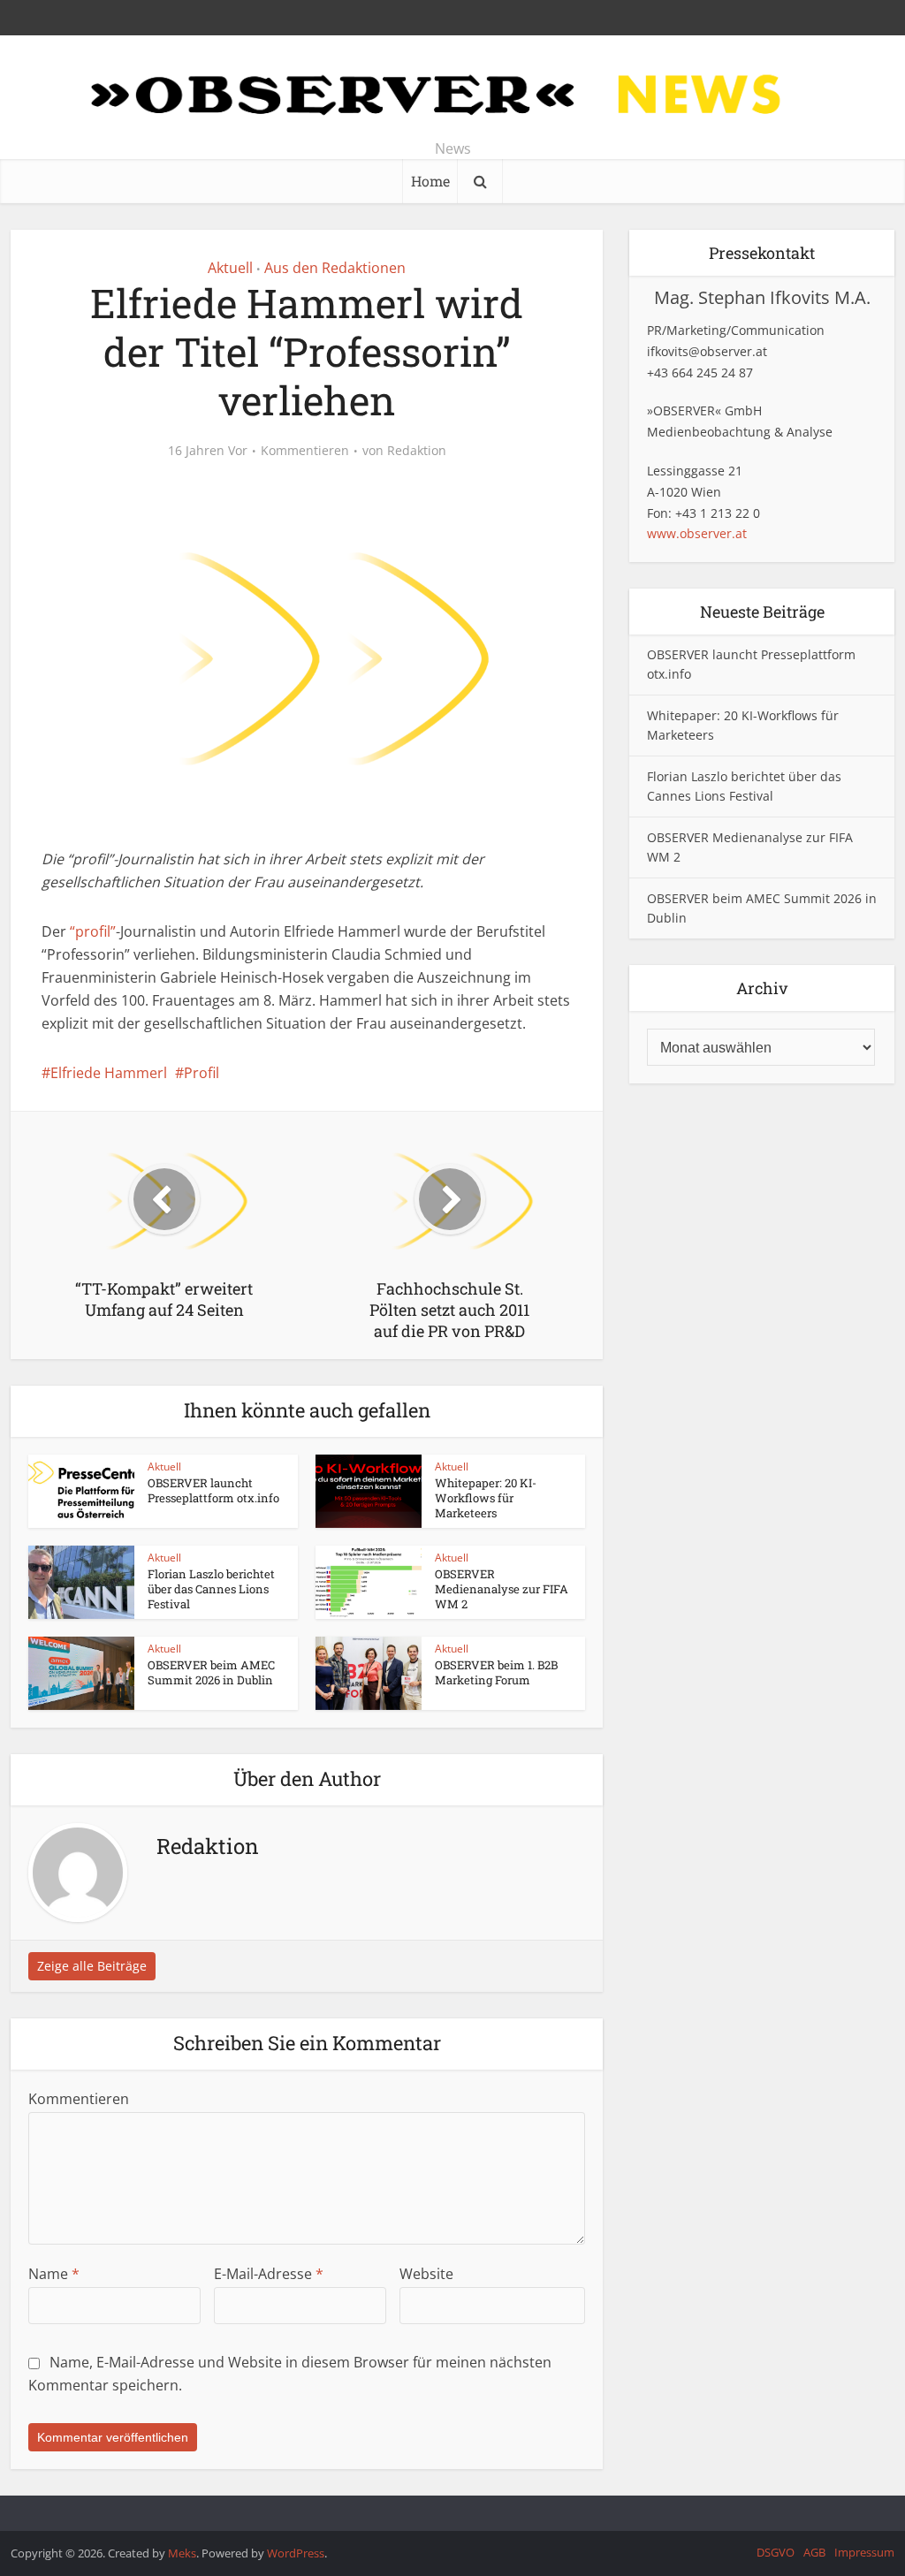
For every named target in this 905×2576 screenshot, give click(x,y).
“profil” (93, 931)
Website (426, 2274)
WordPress (296, 2553)
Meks (182, 2553)
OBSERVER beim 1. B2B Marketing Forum (496, 1672)
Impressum (864, 2552)
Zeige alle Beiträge (92, 1966)
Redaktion (417, 451)
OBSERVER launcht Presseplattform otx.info (213, 1490)
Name (54, 2274)
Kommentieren (305, 451)
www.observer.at (697, 533)
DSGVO (776, 2552)
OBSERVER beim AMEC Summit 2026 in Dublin (211, 1672)
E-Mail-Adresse (269, 2274)
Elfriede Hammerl (109, 1073)
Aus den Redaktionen (335, 268)
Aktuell (230, 268)
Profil (202, 1073)
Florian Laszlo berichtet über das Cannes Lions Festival (211, 1589)
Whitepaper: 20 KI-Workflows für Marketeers (486, 1498)
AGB (814, 2552)
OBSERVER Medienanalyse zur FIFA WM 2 (502, 1589)
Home (430, 181)
